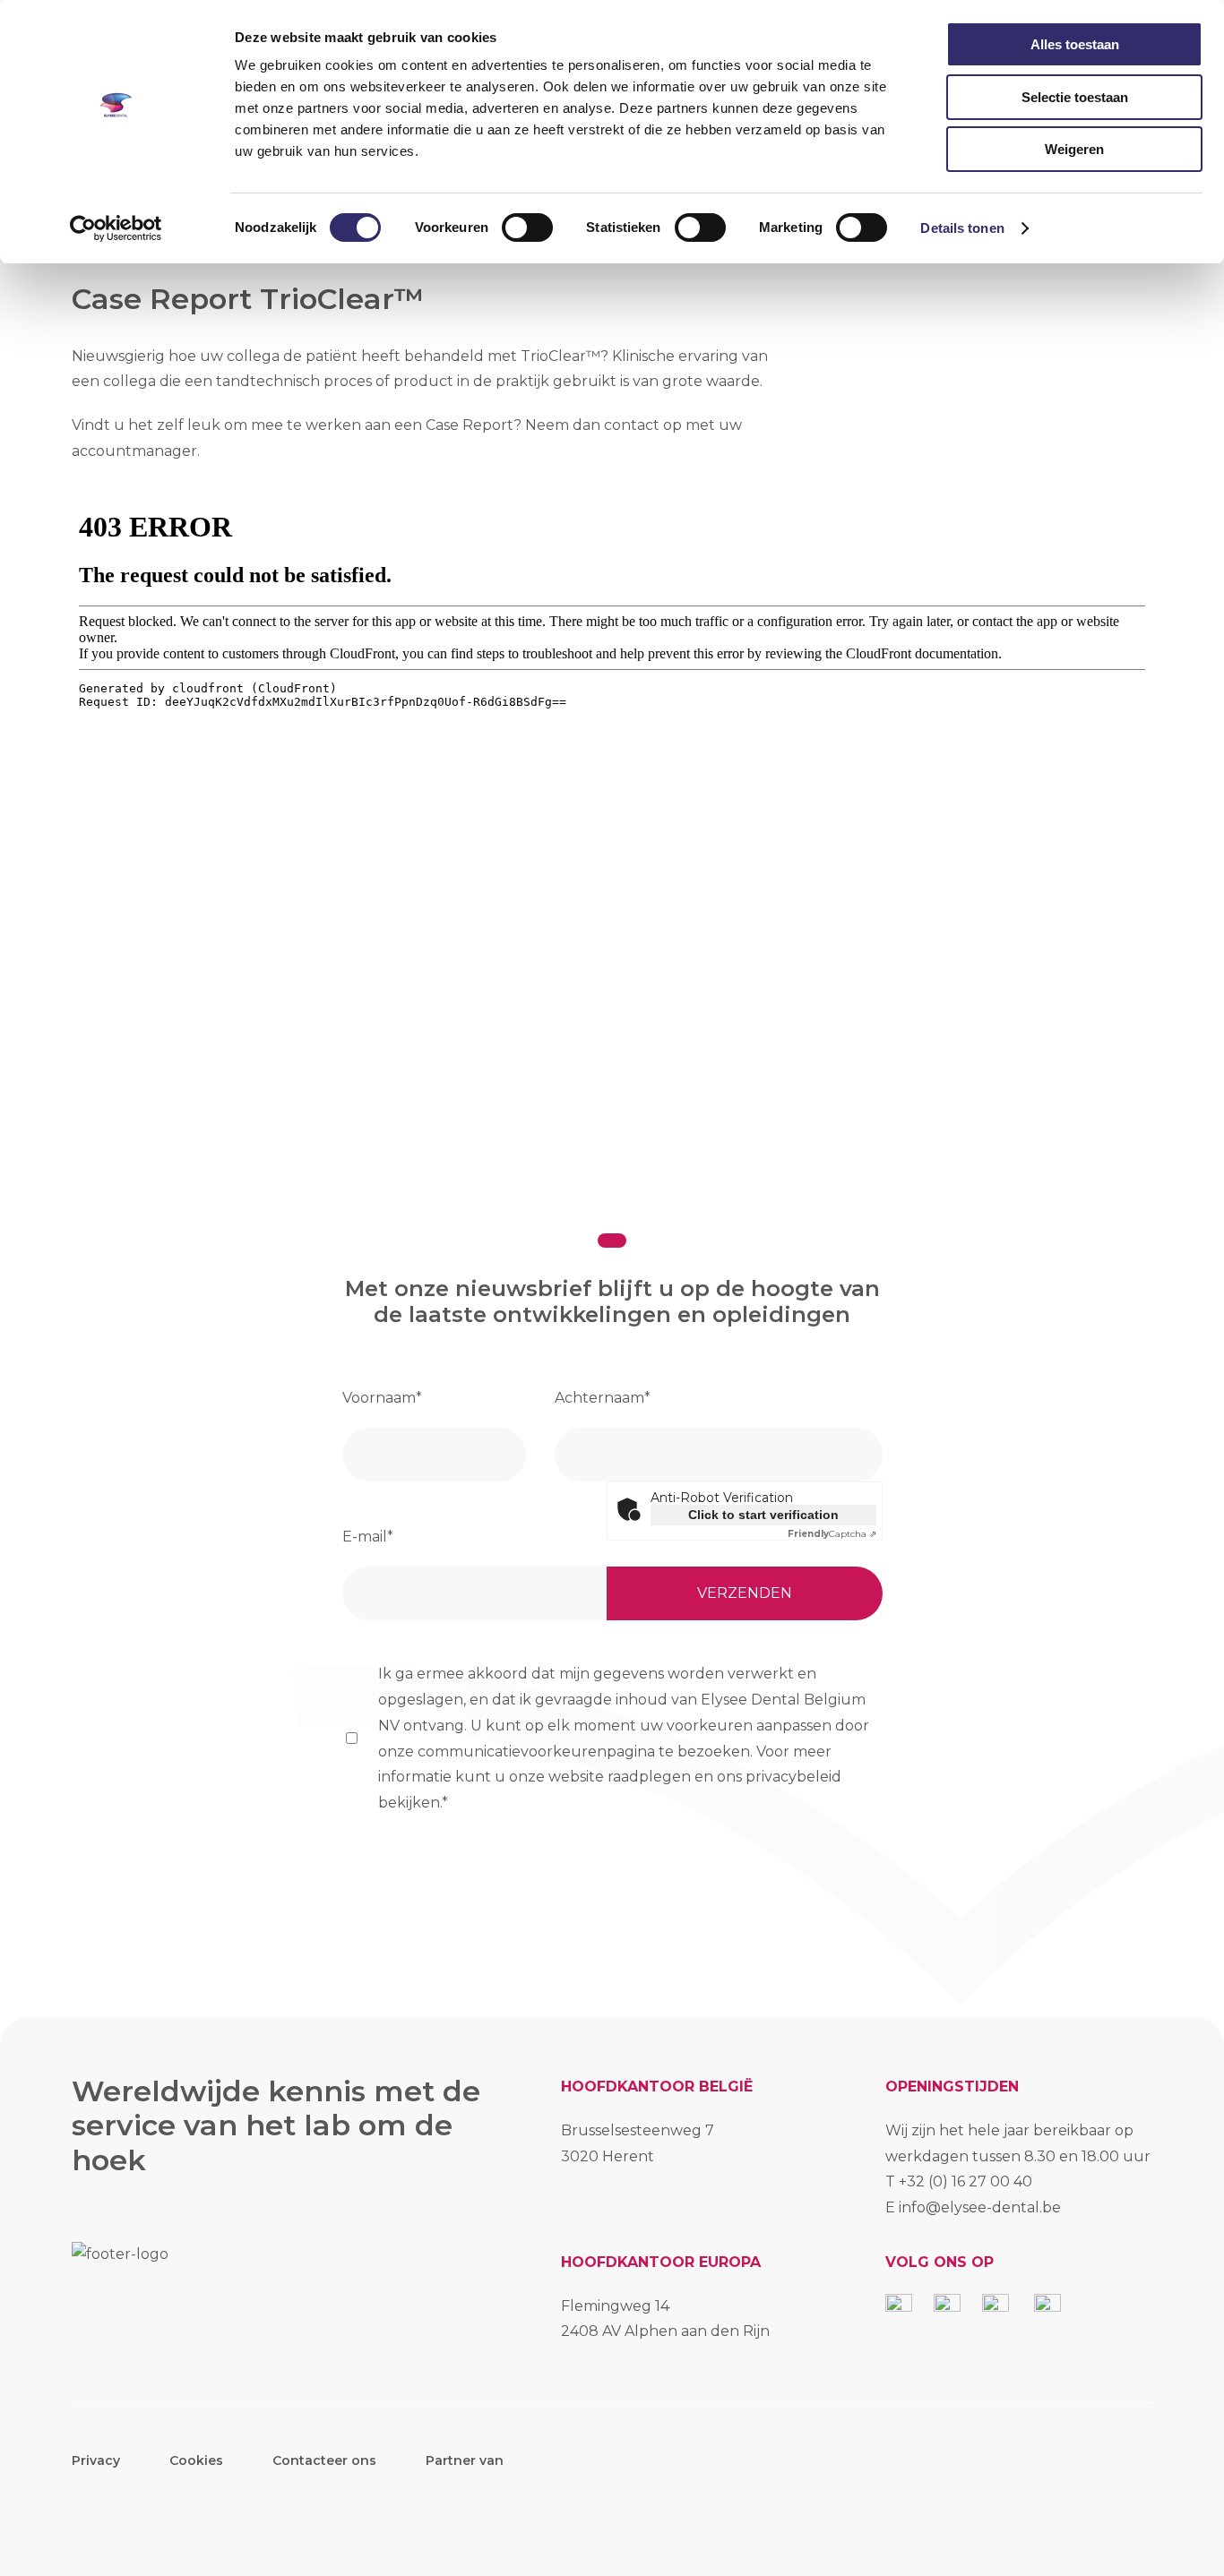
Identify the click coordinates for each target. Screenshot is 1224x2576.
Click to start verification (763, 1515)
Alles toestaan (1075, 44)
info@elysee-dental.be (980, 2207)
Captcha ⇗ (832, 1534)
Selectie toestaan (1075, 97)
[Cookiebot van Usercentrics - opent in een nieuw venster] (116, 228)
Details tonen (962, 228)
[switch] (527, 228)
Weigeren (1074, 149)
